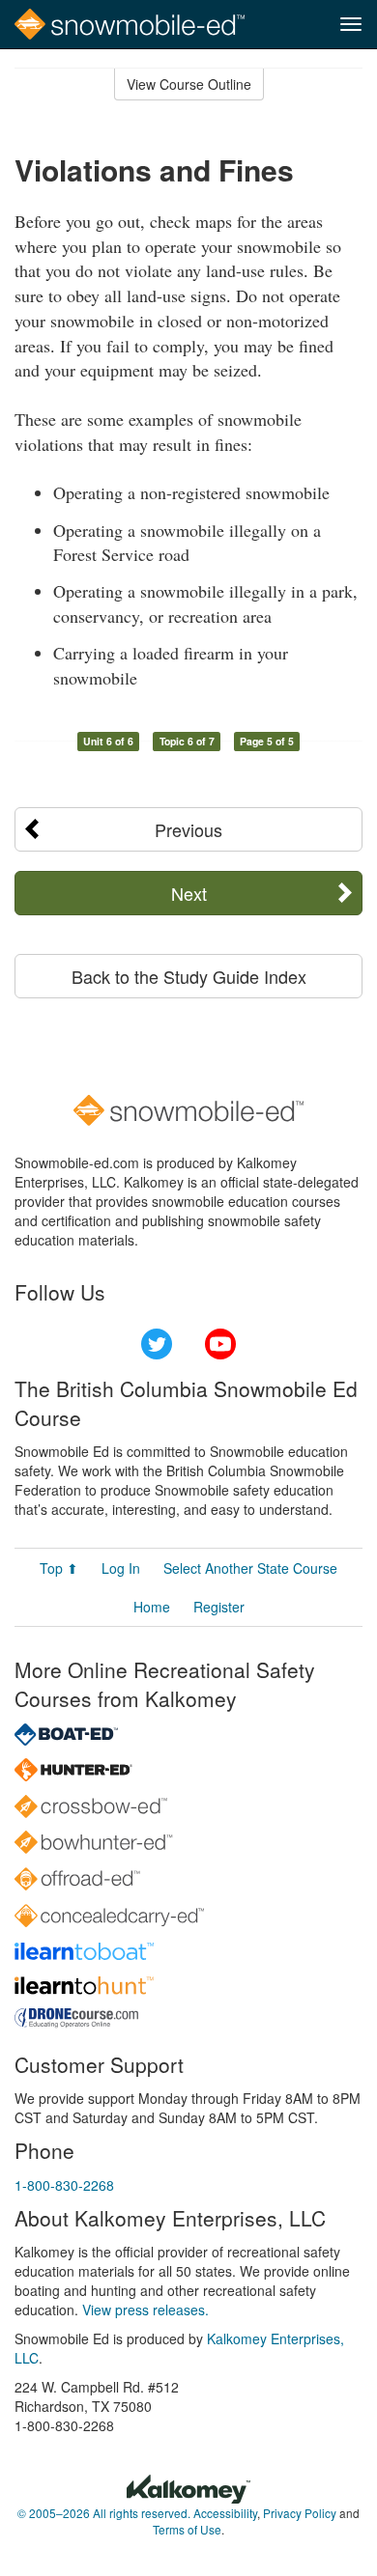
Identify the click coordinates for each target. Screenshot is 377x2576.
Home (152, 1607)
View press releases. (145, 2310)
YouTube (220, 1344)
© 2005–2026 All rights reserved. (104, 2513)
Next (189, 893)
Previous (188, 829)
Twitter (157, 1344)
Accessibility (225, 2513)
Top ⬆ (59, 1568)
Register (219, 1607)
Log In (121, 1568)
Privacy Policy (300, 2513)
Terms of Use (187, 2529)
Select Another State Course (250, 1568)
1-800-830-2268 (64, 2185)
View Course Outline (189, 84)
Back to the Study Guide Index (189, 976)
